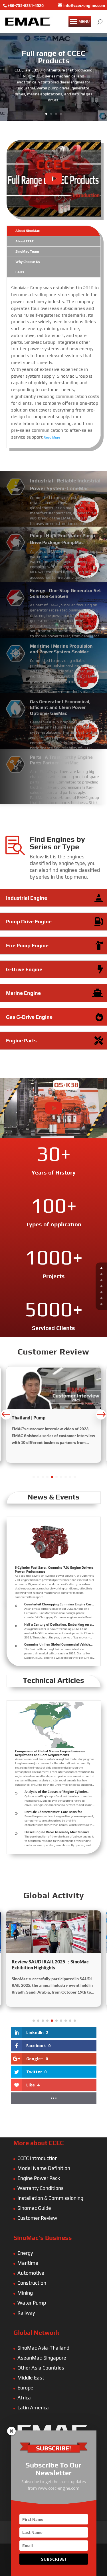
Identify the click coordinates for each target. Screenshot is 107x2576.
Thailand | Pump (29, 1418)
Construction (32, 2283)
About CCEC (25, 241)
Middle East (31, 2378)
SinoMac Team (27, 251)
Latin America (33, 2408)
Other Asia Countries (41, 2368)
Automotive (31, 2273)
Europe (25, 2388)
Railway (26, 2313)
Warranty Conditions (41, 2188)
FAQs (20, 272)
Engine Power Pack (39, 2178)
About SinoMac (28, 231)
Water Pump (32, 2303)
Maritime (28, 2263)
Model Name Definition (44, 2168)
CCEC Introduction (38, 2158)
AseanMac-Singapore (42, 2358)
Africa (24, 2398)
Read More (52, 437)
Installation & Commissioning (50, 2198)
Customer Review (37, 2218)
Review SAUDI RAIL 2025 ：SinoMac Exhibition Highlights (50, 1965)
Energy (25, 2253)
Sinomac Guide (34, 2208)
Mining (25, 2293)
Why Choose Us (28, 262)
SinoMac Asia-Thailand (43, 2348)
